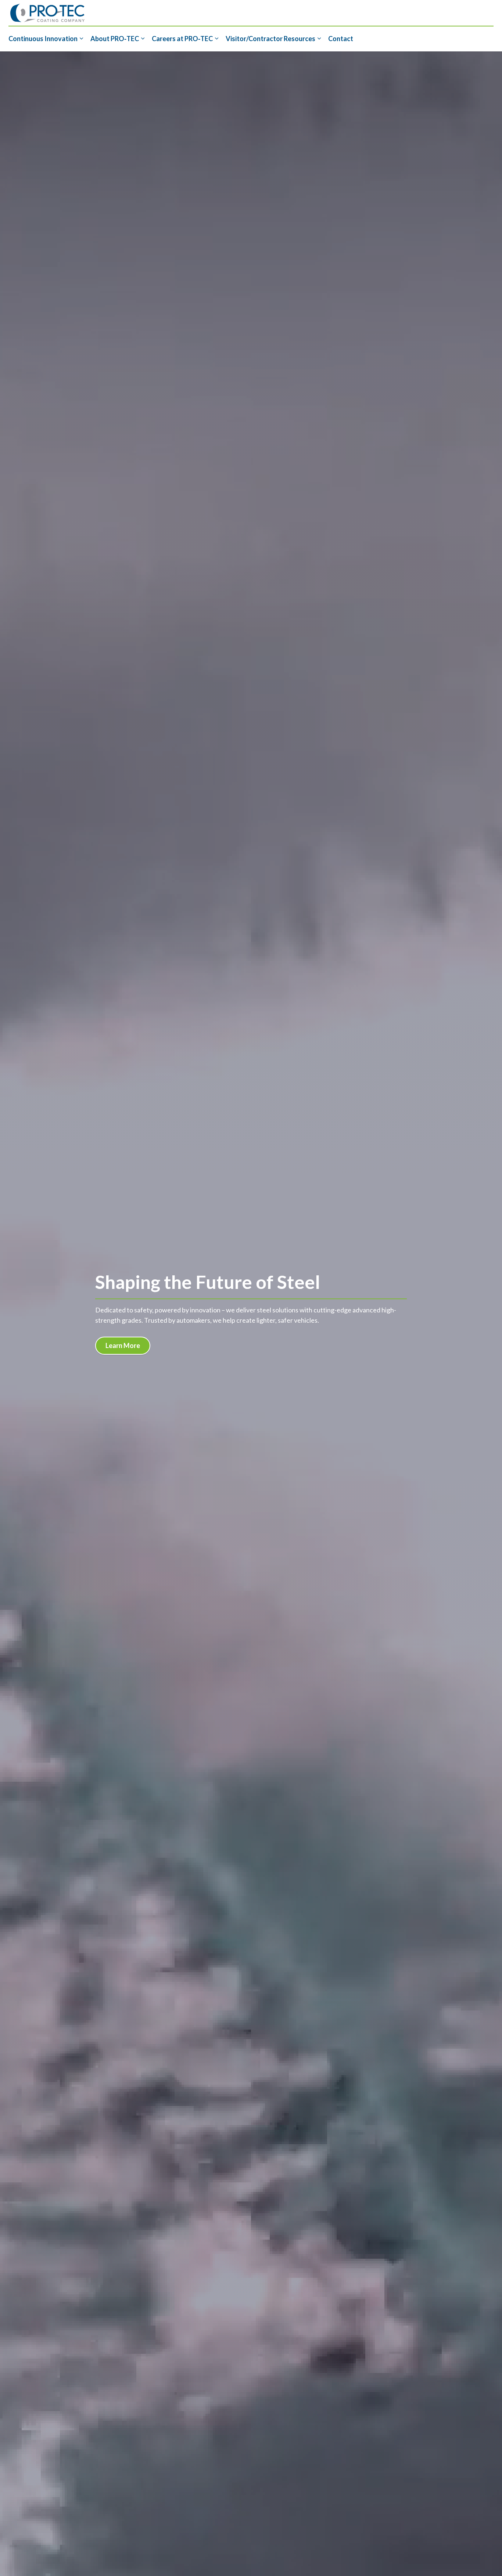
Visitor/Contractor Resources (270, 39)
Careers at (182, 39)
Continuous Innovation (43, 39)
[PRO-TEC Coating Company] (47, 13)
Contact (341, 39)
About (115, 39)
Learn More (123, 1345)
